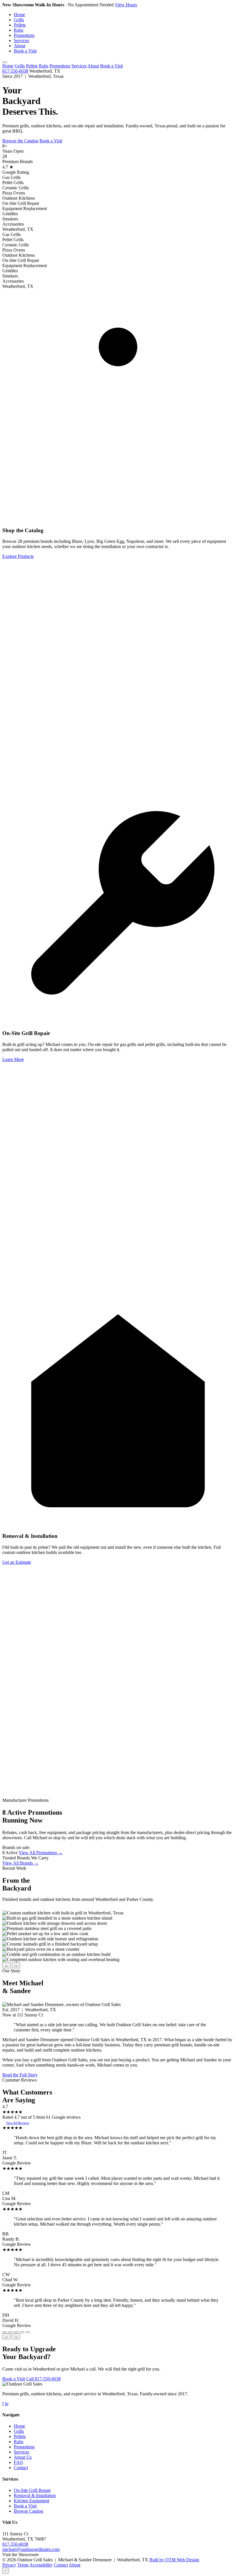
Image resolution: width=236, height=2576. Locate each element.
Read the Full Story (20, 2075)
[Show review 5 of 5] (28, 2332)
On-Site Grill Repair (32, 2490)
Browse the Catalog (20, 141)
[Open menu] (5, 62)
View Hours (126, 5)
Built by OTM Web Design (174, 2560)
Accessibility (41, 2565)
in (7, 2404)
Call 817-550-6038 (43, 2379)
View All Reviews (18, 2123)
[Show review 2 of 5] (10, 2332)
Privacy (9, 2565)
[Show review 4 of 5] (22, 2332)
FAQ (18, 2462)
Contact (21, 2468)
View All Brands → (20, 1863)
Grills (19, 20)
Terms (23, 2565)
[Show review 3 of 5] (16, 2332)
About (20, 46)
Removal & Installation (35, 2495)
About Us (23, 2457)
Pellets (20, 25)
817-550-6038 (15, 71)
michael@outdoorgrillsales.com (31, 2549)
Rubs (19, 30)
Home (19, 15)
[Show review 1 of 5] (5, 2332)
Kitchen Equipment (32, 2501)
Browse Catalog (28, 2511)
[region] (118, 1936)
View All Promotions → (41, 1853)
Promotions (24, 35)
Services (21, 40)
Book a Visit (25, 51)
